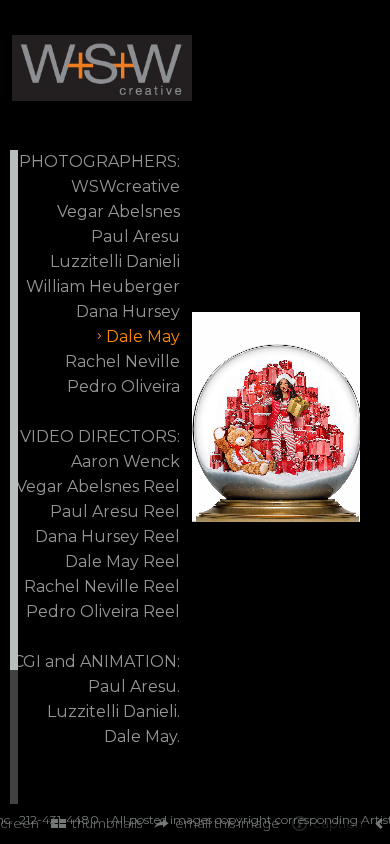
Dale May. (142, 736)
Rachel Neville (122, 361)
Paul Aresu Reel (115, 511)
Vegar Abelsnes (118, 211)
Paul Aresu (135, 236)
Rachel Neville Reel (102, 586)
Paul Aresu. (134, 686)
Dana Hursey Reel (107, 536)
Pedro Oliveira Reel (103, 611)
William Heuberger (103, 286)
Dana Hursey (128, 311)
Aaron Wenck (125, 461)
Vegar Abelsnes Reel (98, 486)
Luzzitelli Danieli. (113, 711)
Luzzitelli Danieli (115, 261)
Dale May (143, 336)
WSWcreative (125, 186)
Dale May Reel (122, 561)
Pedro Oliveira (123, 386)
